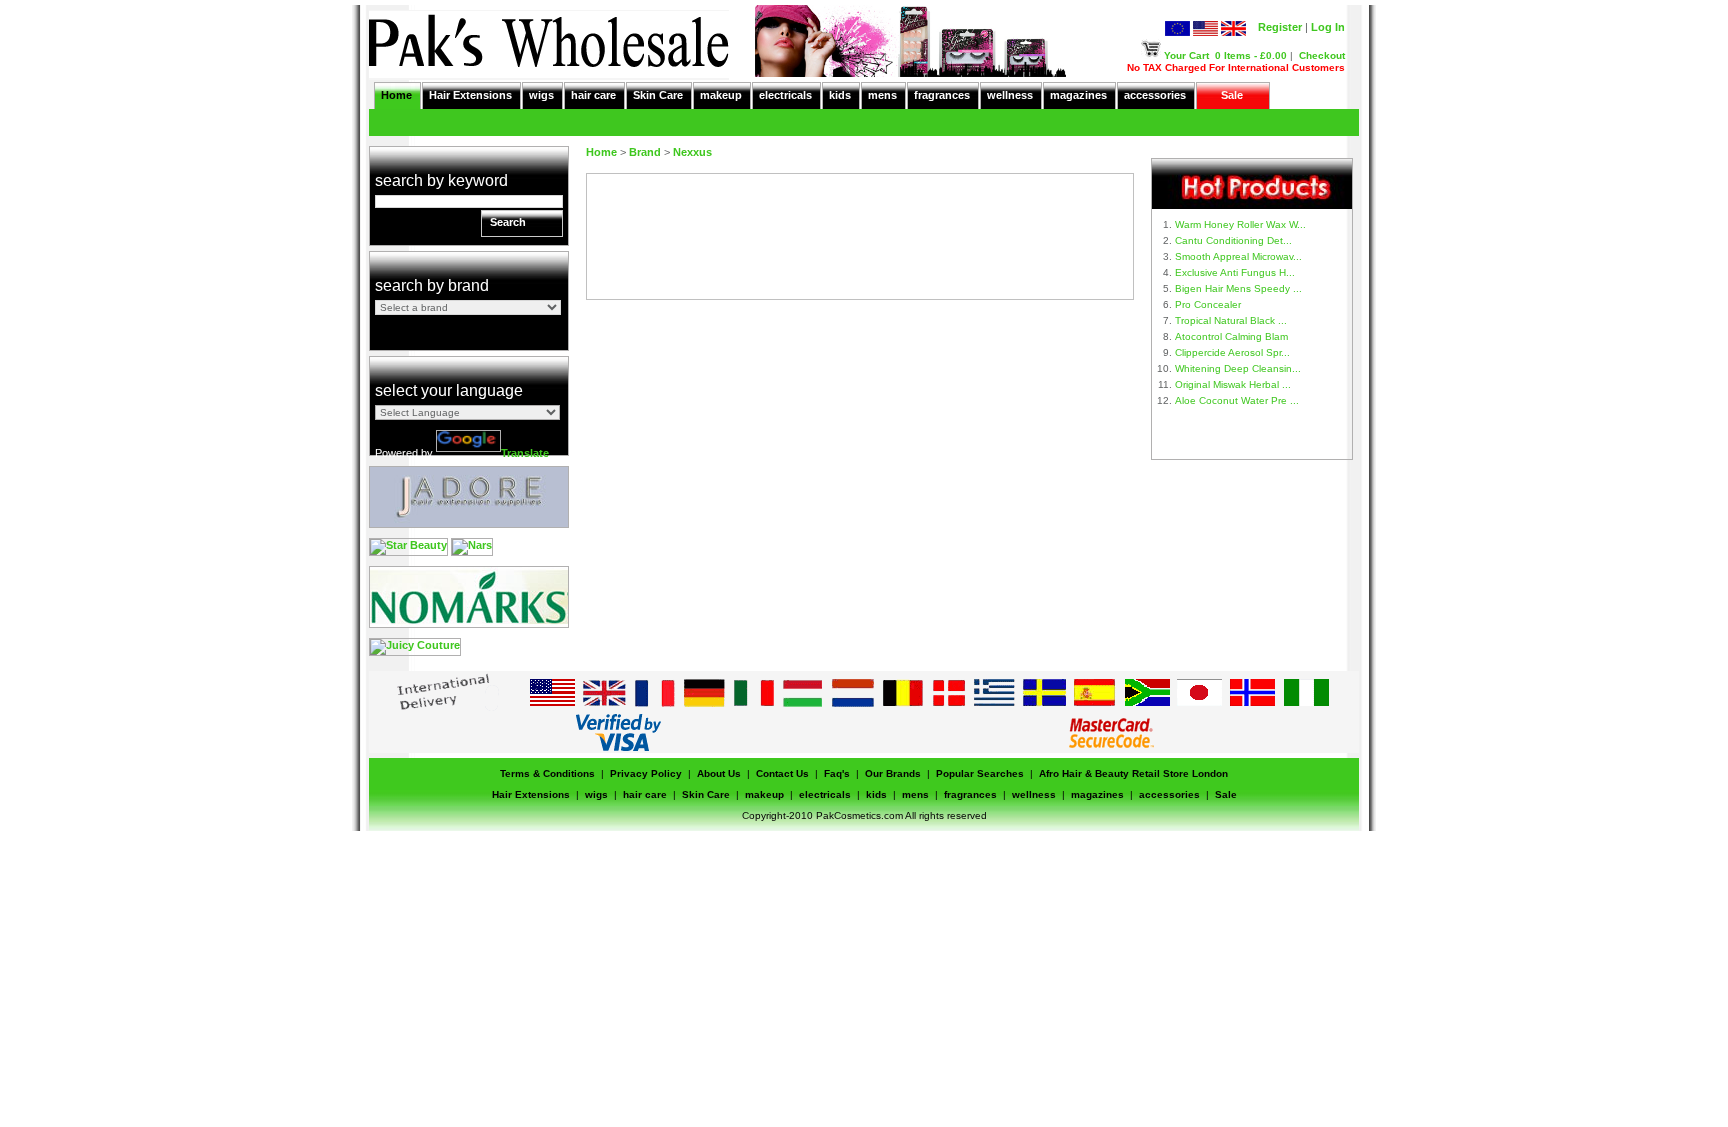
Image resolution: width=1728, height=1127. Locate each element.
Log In (1328, 27)
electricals (785, 95)
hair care (593, 95)
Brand (645, 152)
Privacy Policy (646, 773)
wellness (1010, 95)
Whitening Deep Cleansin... (1238, 368)
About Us (719, 773)
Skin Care (658, 95)
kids (840, 95)
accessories (1155, 95)
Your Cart (1186, 55)
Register (1280, 27)
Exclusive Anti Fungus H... (1235, 272)
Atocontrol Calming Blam (1231, 336)
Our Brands (893, 773)
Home (396, 95)
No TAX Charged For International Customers (1236, 67)
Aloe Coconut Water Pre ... (1237, 400)
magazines (1078, 95)
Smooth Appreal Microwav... (1238, 256)
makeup (721, 95)
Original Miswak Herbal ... (1233, 384)
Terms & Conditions (547, 773)
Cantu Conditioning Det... (1233, 240)
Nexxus (692, 152)
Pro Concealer (1208, 304)
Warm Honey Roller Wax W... (1240, 224)
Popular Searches (980, 773)
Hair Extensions (470, 95)
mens (882, 95)
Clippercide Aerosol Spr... (1232, 352)
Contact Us (782, 773)
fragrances (942, 95)
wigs (541, 95)
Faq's (837, 773)
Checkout (1322, 55)
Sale (1232, 95)
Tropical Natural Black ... (1231, 320)
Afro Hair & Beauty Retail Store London (1133, 773)
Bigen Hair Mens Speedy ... (1238, 288)
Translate (525, 453)
